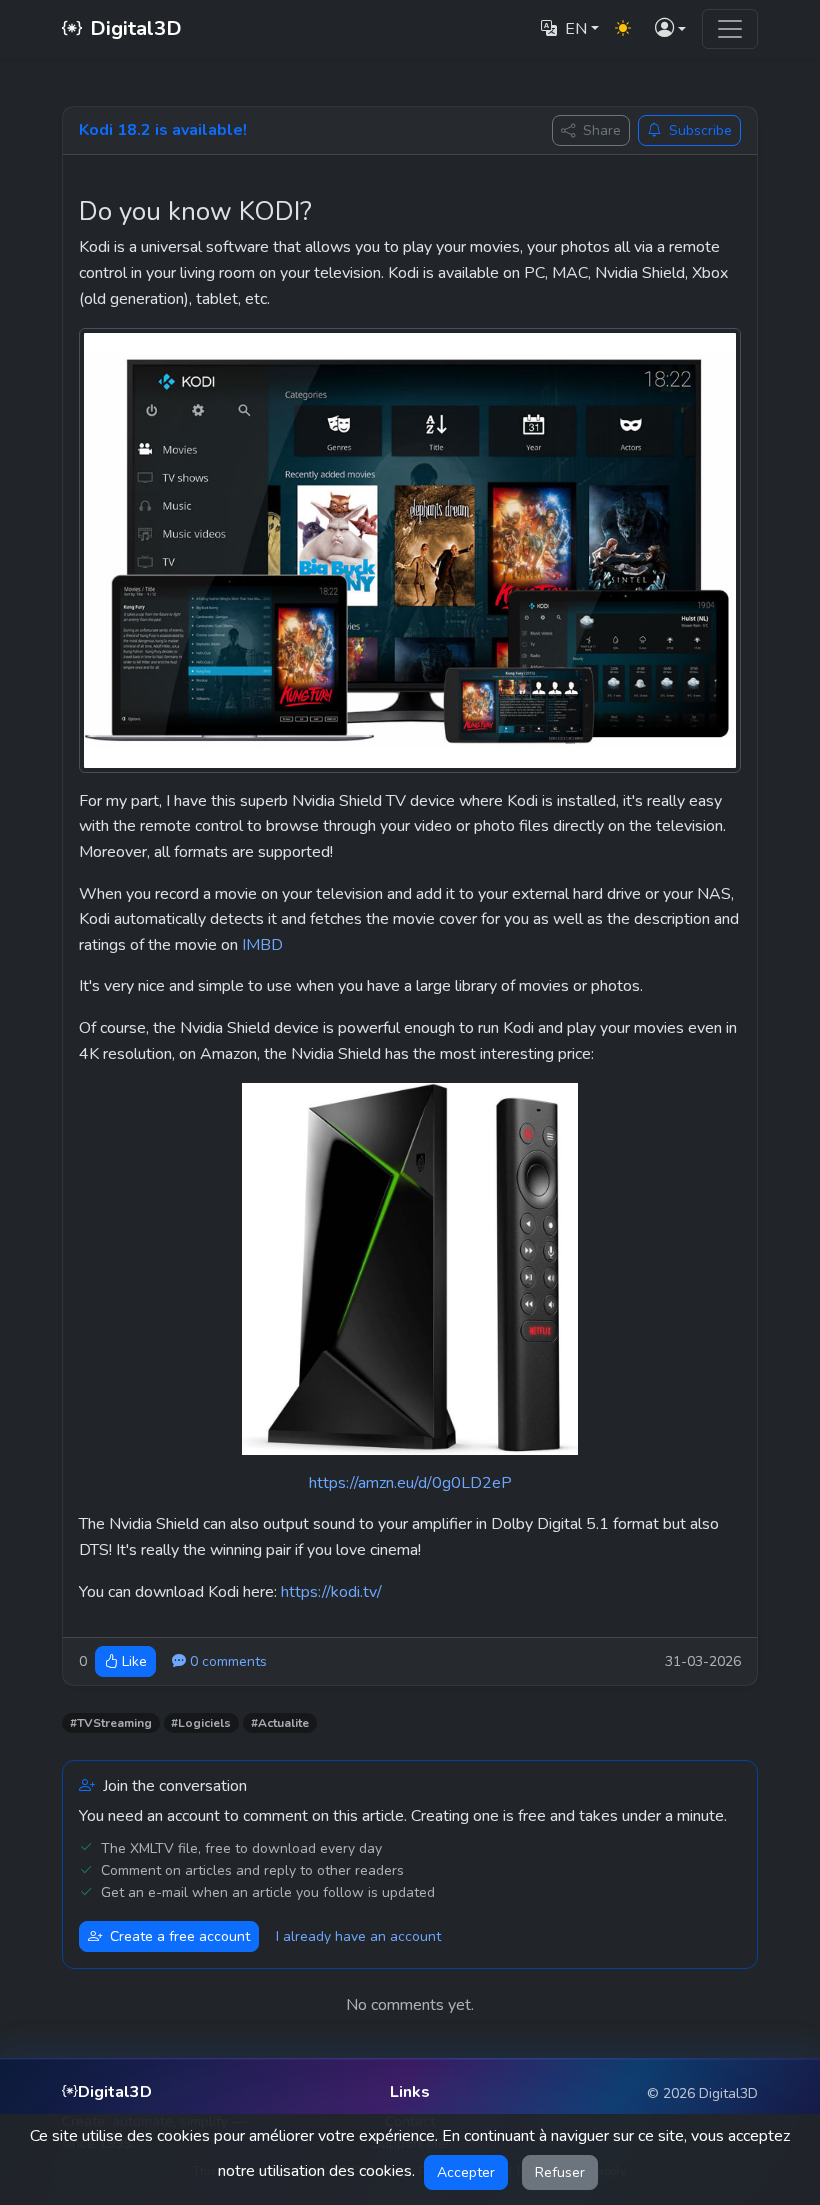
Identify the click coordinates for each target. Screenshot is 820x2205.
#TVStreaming (111, 1723)
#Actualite (280, 1723)
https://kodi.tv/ (331, 1592)
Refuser (560, 2172)
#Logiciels (201, 1723)
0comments (228, 1661)
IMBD (262, 945)
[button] (670, 29)
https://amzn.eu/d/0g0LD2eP (410, 1483)
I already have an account (358, 1936)
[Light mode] (623, 29)
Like (134, 1661)
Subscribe (700, 130)
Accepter (466, 2172)
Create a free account (180, 1936)
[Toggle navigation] (730, 29)
